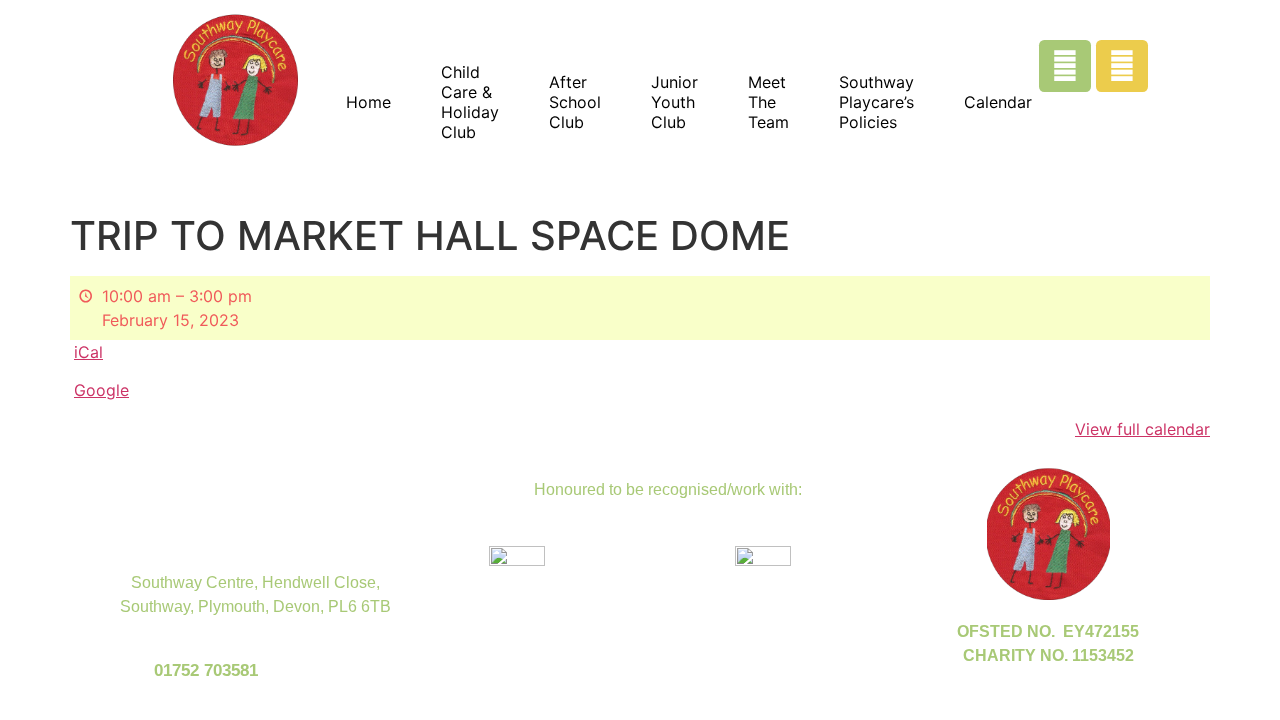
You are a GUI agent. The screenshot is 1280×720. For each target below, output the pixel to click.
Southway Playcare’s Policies (876, 102)
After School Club (575, 102)
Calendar (998, 102)
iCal (88, 352)
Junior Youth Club (674, 102)
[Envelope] (1122, 66)
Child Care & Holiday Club (470, 102)
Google (101, 390)
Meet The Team (768, 102)
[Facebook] (1065, 66)
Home (368, 102)
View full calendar (1142, 429)
